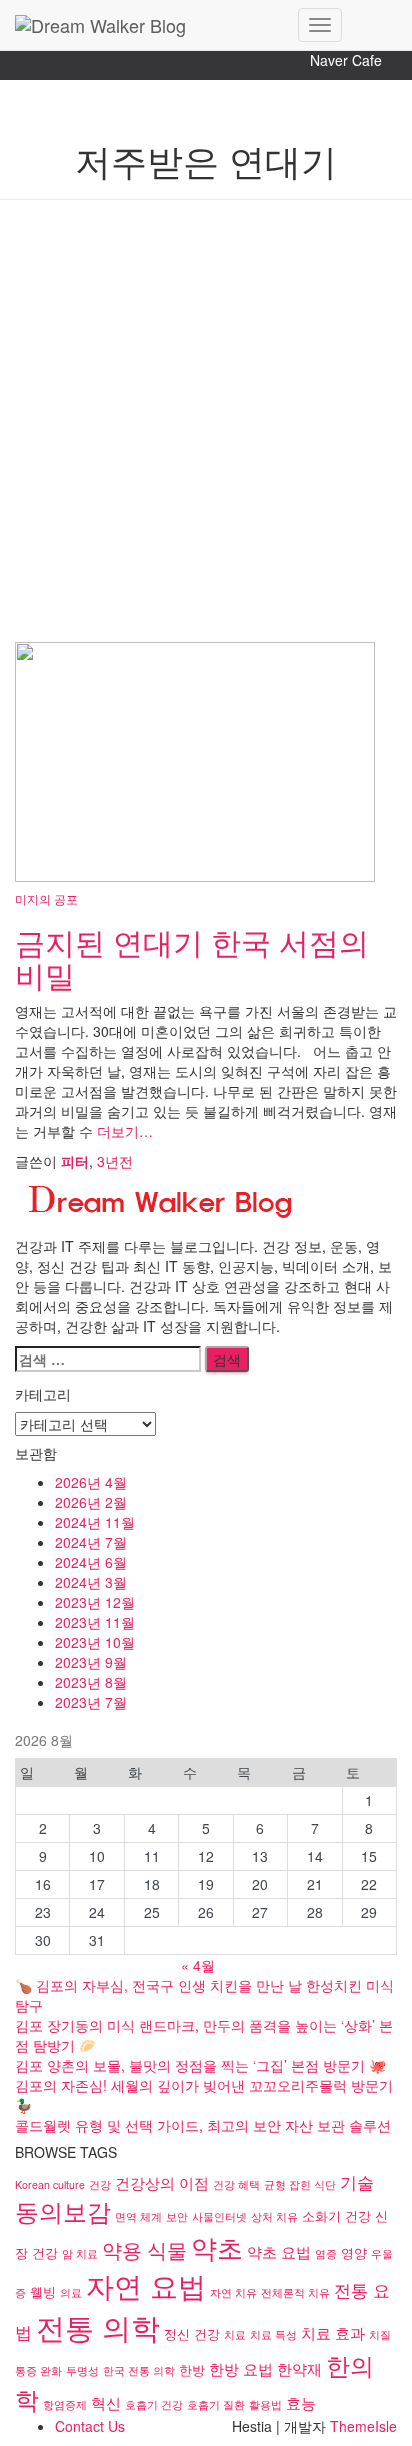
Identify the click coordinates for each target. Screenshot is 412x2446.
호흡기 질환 (216, 2404)
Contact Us (90, 2426)
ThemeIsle (363, 2426)
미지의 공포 (46, 898)
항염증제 (65, 2404)
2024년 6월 (91, 1562)
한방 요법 (241, 2368)
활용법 (265, 2404)
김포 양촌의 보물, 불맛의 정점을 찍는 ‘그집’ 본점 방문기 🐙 (200, 2065)
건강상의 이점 (162, 2182)
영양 (354, 2252)
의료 (71, 2292)
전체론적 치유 (295, 2292)
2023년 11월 (95, 1622)
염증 (326, 2253)
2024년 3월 (91, 1582)
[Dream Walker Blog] (149, 25)
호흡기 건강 (154, 2404)
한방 (192, 2369)
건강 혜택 (236, 2184)
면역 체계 (138, 2216)
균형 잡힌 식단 (300, 2184)
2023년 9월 (91, 1662)
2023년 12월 (95, 1602)
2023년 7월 (91, 1702)
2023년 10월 (95, 1642)
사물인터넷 (219, 2216)
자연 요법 (146, 2285)
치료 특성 (273, 2334)
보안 (177, 2216)
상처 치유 (274, 2216)
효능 (301, 2402)
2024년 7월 (91, 1542)
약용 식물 (144, 2249)
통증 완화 (38, 2370)
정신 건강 (192, 2333)
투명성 (82, 2370)
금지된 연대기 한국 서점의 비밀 (192, 958)
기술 (357, 2181)
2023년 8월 (91, 1682)
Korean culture (50, 2184)
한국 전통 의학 (139, 2370)
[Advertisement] (206, 426)
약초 (217, 2246)
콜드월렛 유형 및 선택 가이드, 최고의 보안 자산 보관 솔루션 (203, 2125)
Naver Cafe (346, 60)
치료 (235, 2334)
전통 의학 (98, 2326)
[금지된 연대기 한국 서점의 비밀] (195, 759)
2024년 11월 (95, 1522)
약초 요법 (279, 2251)
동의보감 (63, 2211)
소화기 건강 (336, 2215)
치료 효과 (333, 2332)
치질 (380, 2334)
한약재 (299, 2368)
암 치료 (80, 2253)
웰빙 (43, 2291)
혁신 (106, 2402)
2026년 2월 (91, 1502)
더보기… (123, 1131)
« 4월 (198, 1965)
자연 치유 (233, 2292)
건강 (100, 2184)
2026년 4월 (91, 1482)
